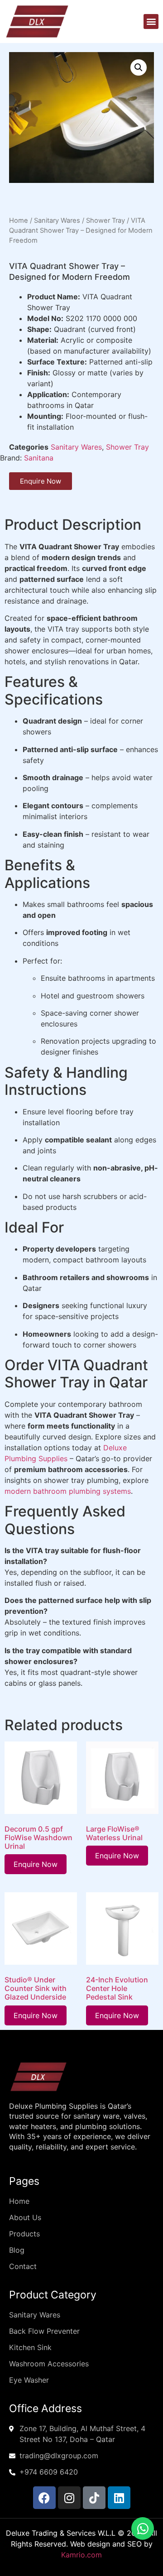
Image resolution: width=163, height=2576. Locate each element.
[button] (151, 22)
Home (19, 221)
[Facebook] (44, 2498)
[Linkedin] (119, 2498)
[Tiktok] (94, 2498)
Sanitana (39, 458)
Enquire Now (36, 1864)
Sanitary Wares (57, 221)
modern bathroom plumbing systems (68, 1491)
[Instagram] (69, 2498)
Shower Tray (105, 221)
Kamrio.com (81, 2555)
